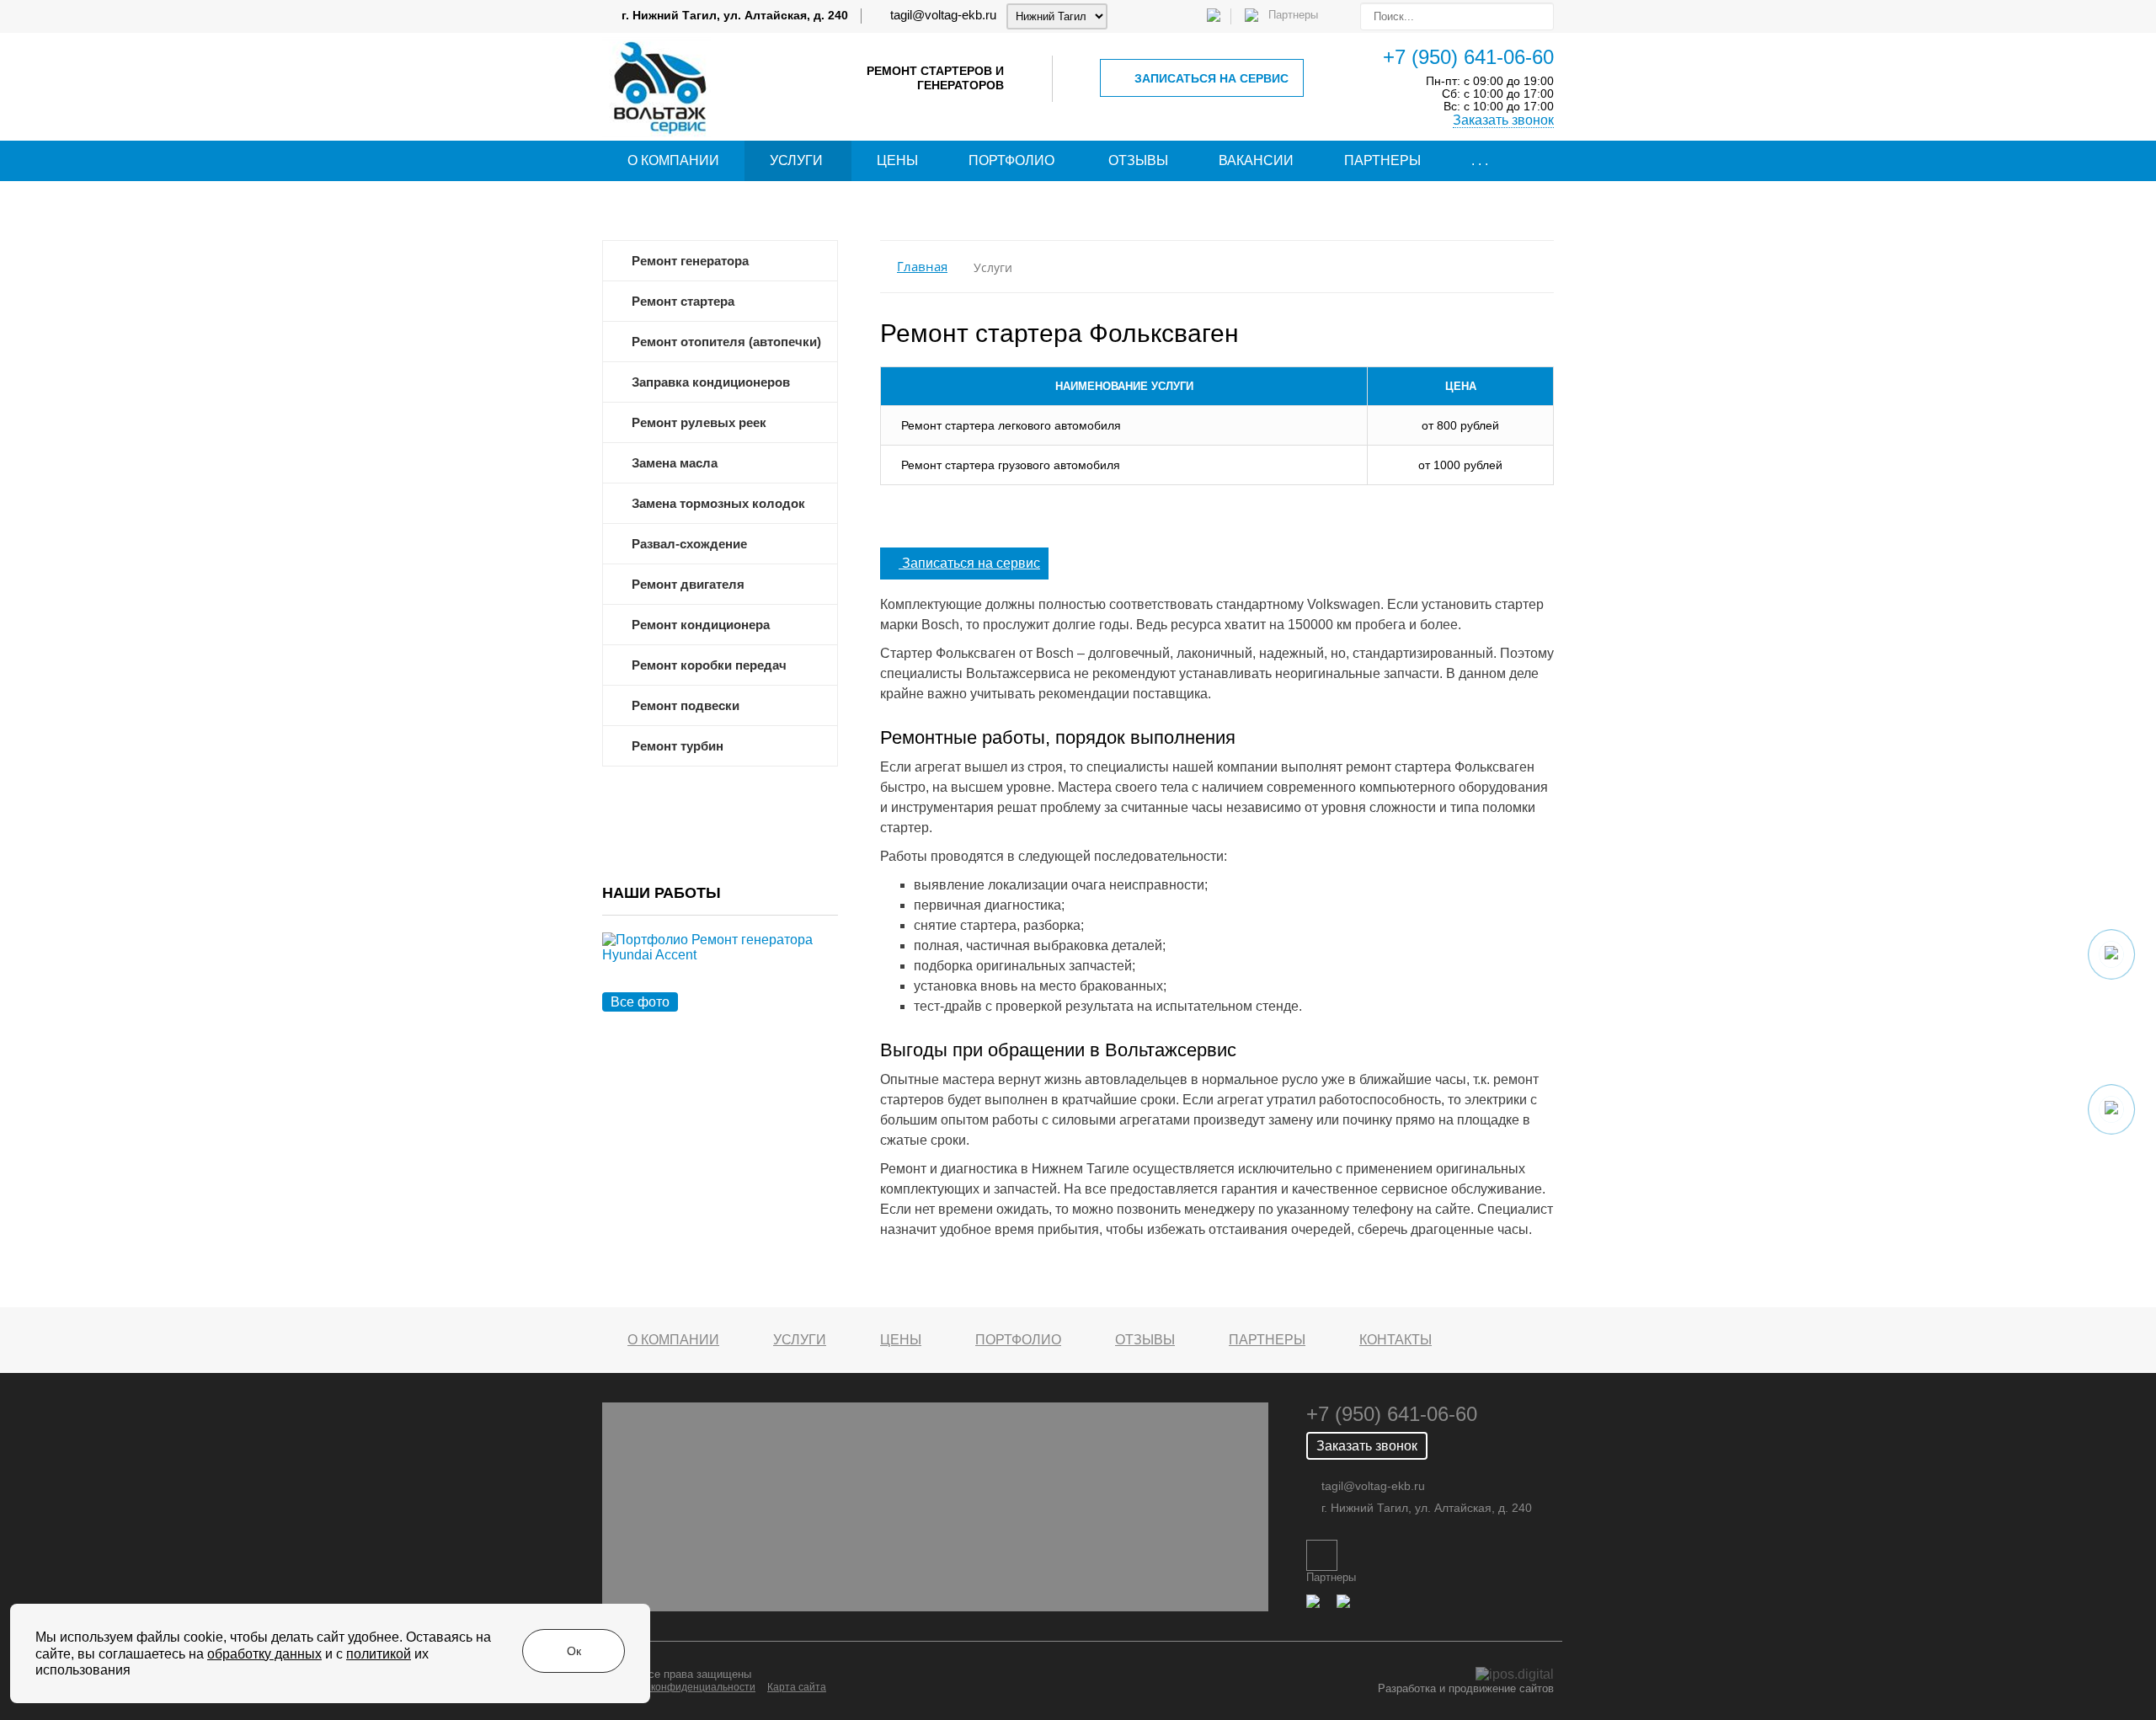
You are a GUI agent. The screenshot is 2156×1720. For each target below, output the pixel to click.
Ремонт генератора (690, 261)
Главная (922, 267)
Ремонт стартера (683, 302)
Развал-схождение (689, 544)
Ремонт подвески (686, 706)
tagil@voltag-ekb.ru (943, 15)
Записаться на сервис (1211, 78)
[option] (720, 967)
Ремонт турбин (678, 746)
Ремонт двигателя (688, 585)
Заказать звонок (1503, 120)
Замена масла (675, 463)
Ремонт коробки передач (709, 665)
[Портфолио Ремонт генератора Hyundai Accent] (720, 967)
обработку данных (264, 1654)
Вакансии (1256, 160)
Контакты (1396, 1340)
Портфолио (1011, 160)
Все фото (640, 1002)
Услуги (796, 160)
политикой (379, 1654)
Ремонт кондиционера (701, 625)
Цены (897, 160)
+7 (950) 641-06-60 (1468, 57)
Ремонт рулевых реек (699, 423)
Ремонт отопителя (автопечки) (726, 342)
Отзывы (1138, 160)
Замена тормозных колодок (718, 504)
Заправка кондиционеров (711, 382)
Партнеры (1382, 160)
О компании (673, 160)
